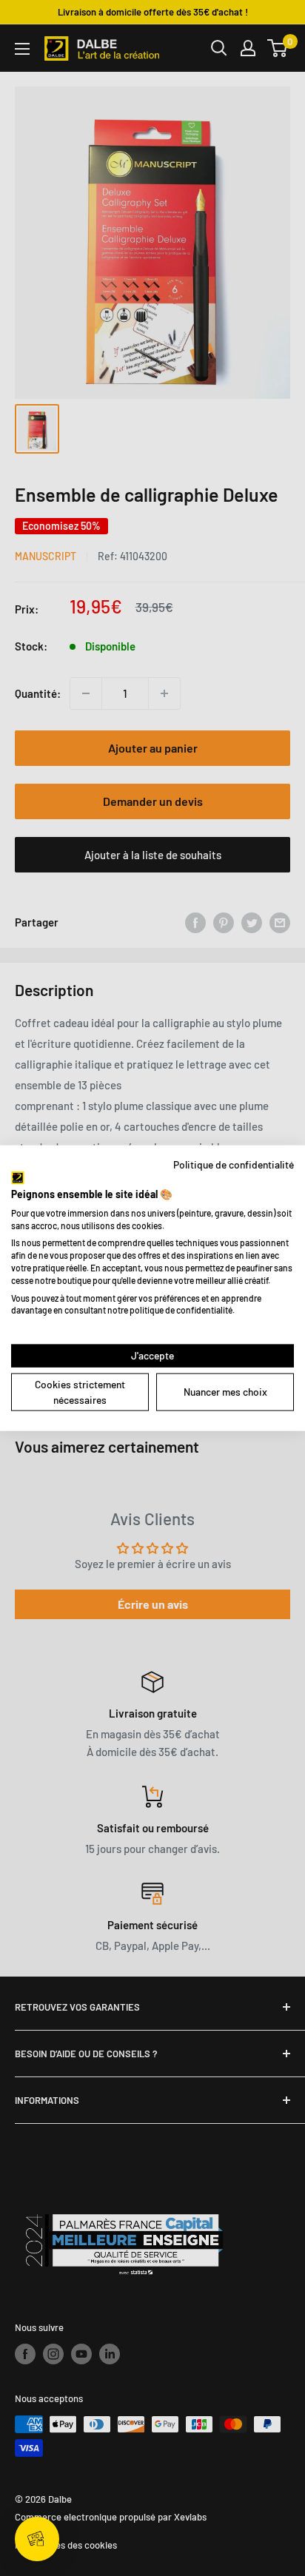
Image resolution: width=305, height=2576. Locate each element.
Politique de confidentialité (234, 1164)
